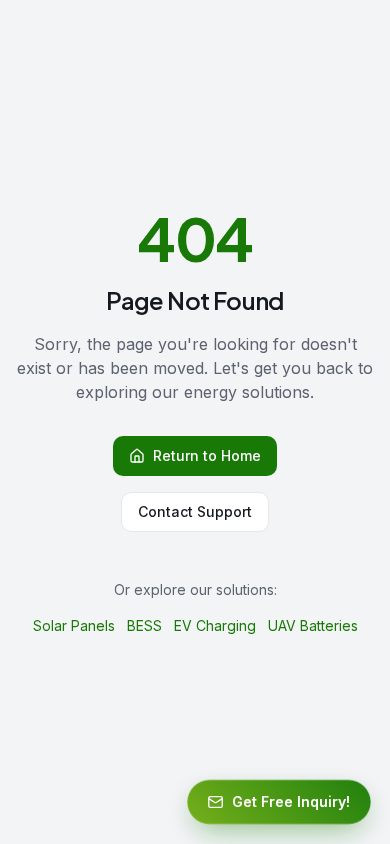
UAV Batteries (313, 625)
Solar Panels (74, 625)
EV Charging (215, 625)
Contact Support (195, 511)
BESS (144, 625)
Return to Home (207, 455)
